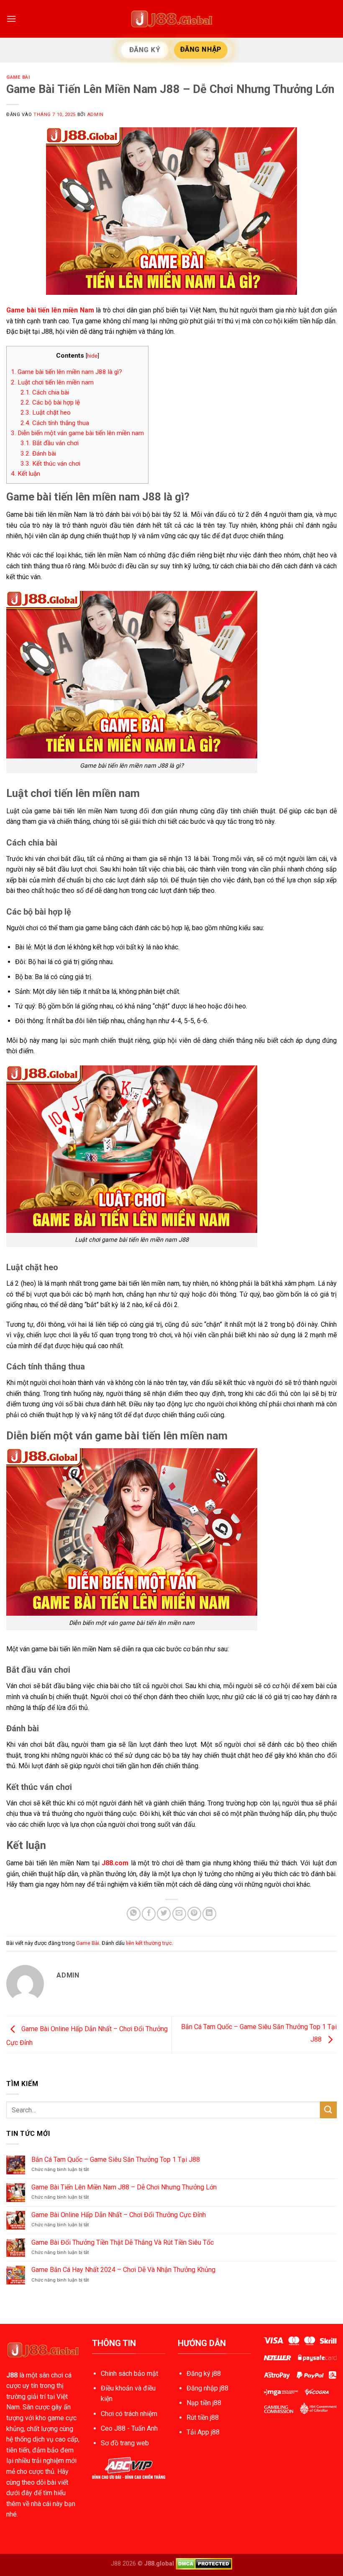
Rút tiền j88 (203, 2417)
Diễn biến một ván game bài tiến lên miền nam (77, 433)
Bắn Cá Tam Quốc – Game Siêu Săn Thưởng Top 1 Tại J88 (116, 2160)
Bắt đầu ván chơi (50, 443)
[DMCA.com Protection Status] (204, 2564)
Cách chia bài (45, 392)
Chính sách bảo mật (129, 2374)
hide (92, 356)
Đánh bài (38, 454)
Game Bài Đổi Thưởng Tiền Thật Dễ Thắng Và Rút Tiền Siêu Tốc (123, 2242)
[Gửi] (328, 2110)
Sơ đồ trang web (125, 2443)
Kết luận (26, 474)
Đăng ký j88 (204, 2374)
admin (95, 115)
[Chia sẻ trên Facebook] (149, 1914)
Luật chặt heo (46, 413)
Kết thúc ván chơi (50, 464)
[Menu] (11, 19)
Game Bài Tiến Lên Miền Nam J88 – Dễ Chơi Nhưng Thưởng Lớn (124, 2187)
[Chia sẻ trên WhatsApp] (134, 1914)
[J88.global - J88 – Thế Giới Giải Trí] (171, 19)
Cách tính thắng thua (55, 423)
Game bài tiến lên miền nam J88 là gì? (67, 372)
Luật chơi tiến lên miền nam (52, 382)
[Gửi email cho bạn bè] (179, 1914)
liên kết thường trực (149, 1943)
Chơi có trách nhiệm (129, 2414)
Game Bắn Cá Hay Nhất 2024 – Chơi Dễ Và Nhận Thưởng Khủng (123, 2270)
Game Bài (18, 77)
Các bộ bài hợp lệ (50, 402)
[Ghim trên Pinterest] (194, 1914)
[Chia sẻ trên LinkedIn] (209, 1914)
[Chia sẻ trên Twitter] (164, 1914)
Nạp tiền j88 (204, 2403)
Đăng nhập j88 (207, 2388)
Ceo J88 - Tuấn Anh (129, 2428)
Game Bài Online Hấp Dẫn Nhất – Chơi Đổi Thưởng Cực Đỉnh (119, 2215)
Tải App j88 (203, 2432)
